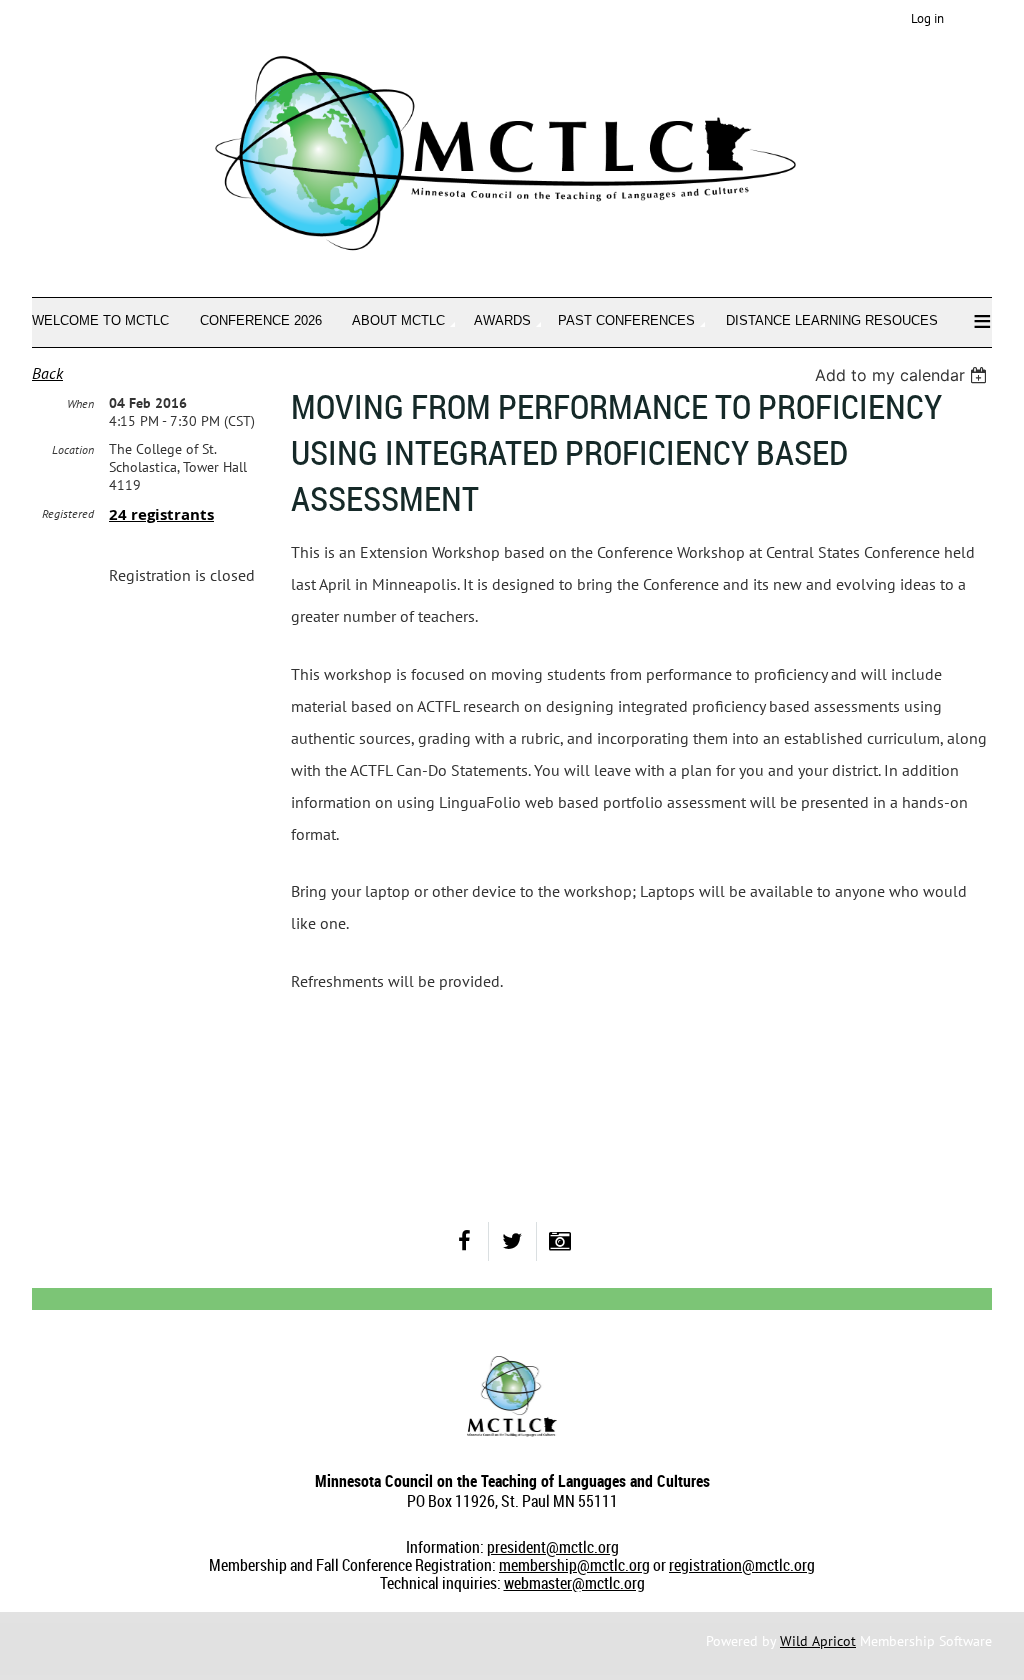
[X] (512, 1241)
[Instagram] (560, 1241)
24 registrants (161, 514)
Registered (68, 513)
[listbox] (903, 375)
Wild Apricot (818, 1641)
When (80, 403)
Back (47, 373)
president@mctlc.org (553, 1547)
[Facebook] (464, 1241)
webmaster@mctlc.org (574, 1583)
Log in (927, 18)
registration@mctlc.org (742, 1565)
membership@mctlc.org (574, 1565)
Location (73, 449)
